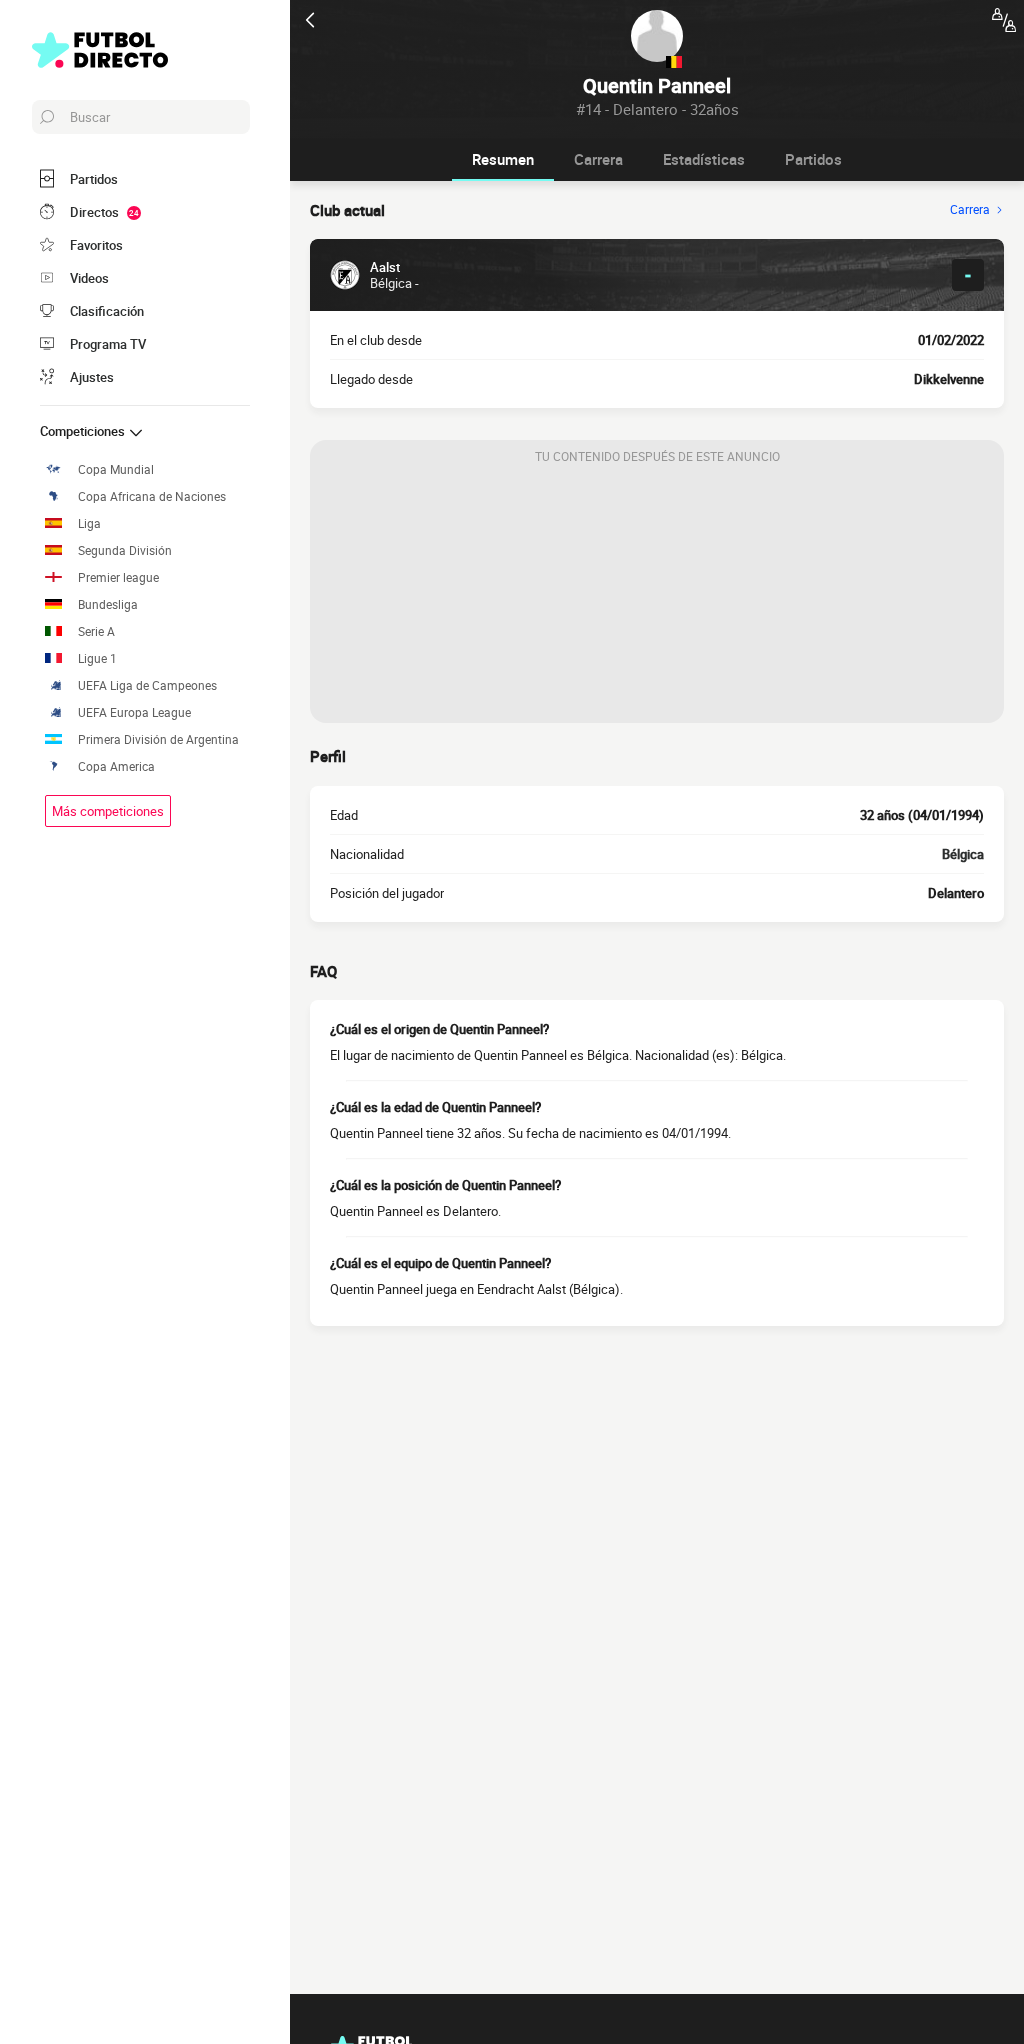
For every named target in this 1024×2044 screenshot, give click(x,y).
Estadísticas (704, 159)
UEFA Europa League (134, 712)
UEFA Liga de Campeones (147, 685)
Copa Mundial (116, 469)
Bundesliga (108, 604)
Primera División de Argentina (158, 739)
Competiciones (84, 431)
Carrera (598, 159)
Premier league (118, 577)
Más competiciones (108, 811)
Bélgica (963, 854)
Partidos (813, 159)
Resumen (503, 159)
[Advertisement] (657, 598)
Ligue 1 (97, 658)
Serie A (96, 631)
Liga (89, 523)
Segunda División (125, 550)
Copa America (116, 766)
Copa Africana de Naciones (152, 496)
